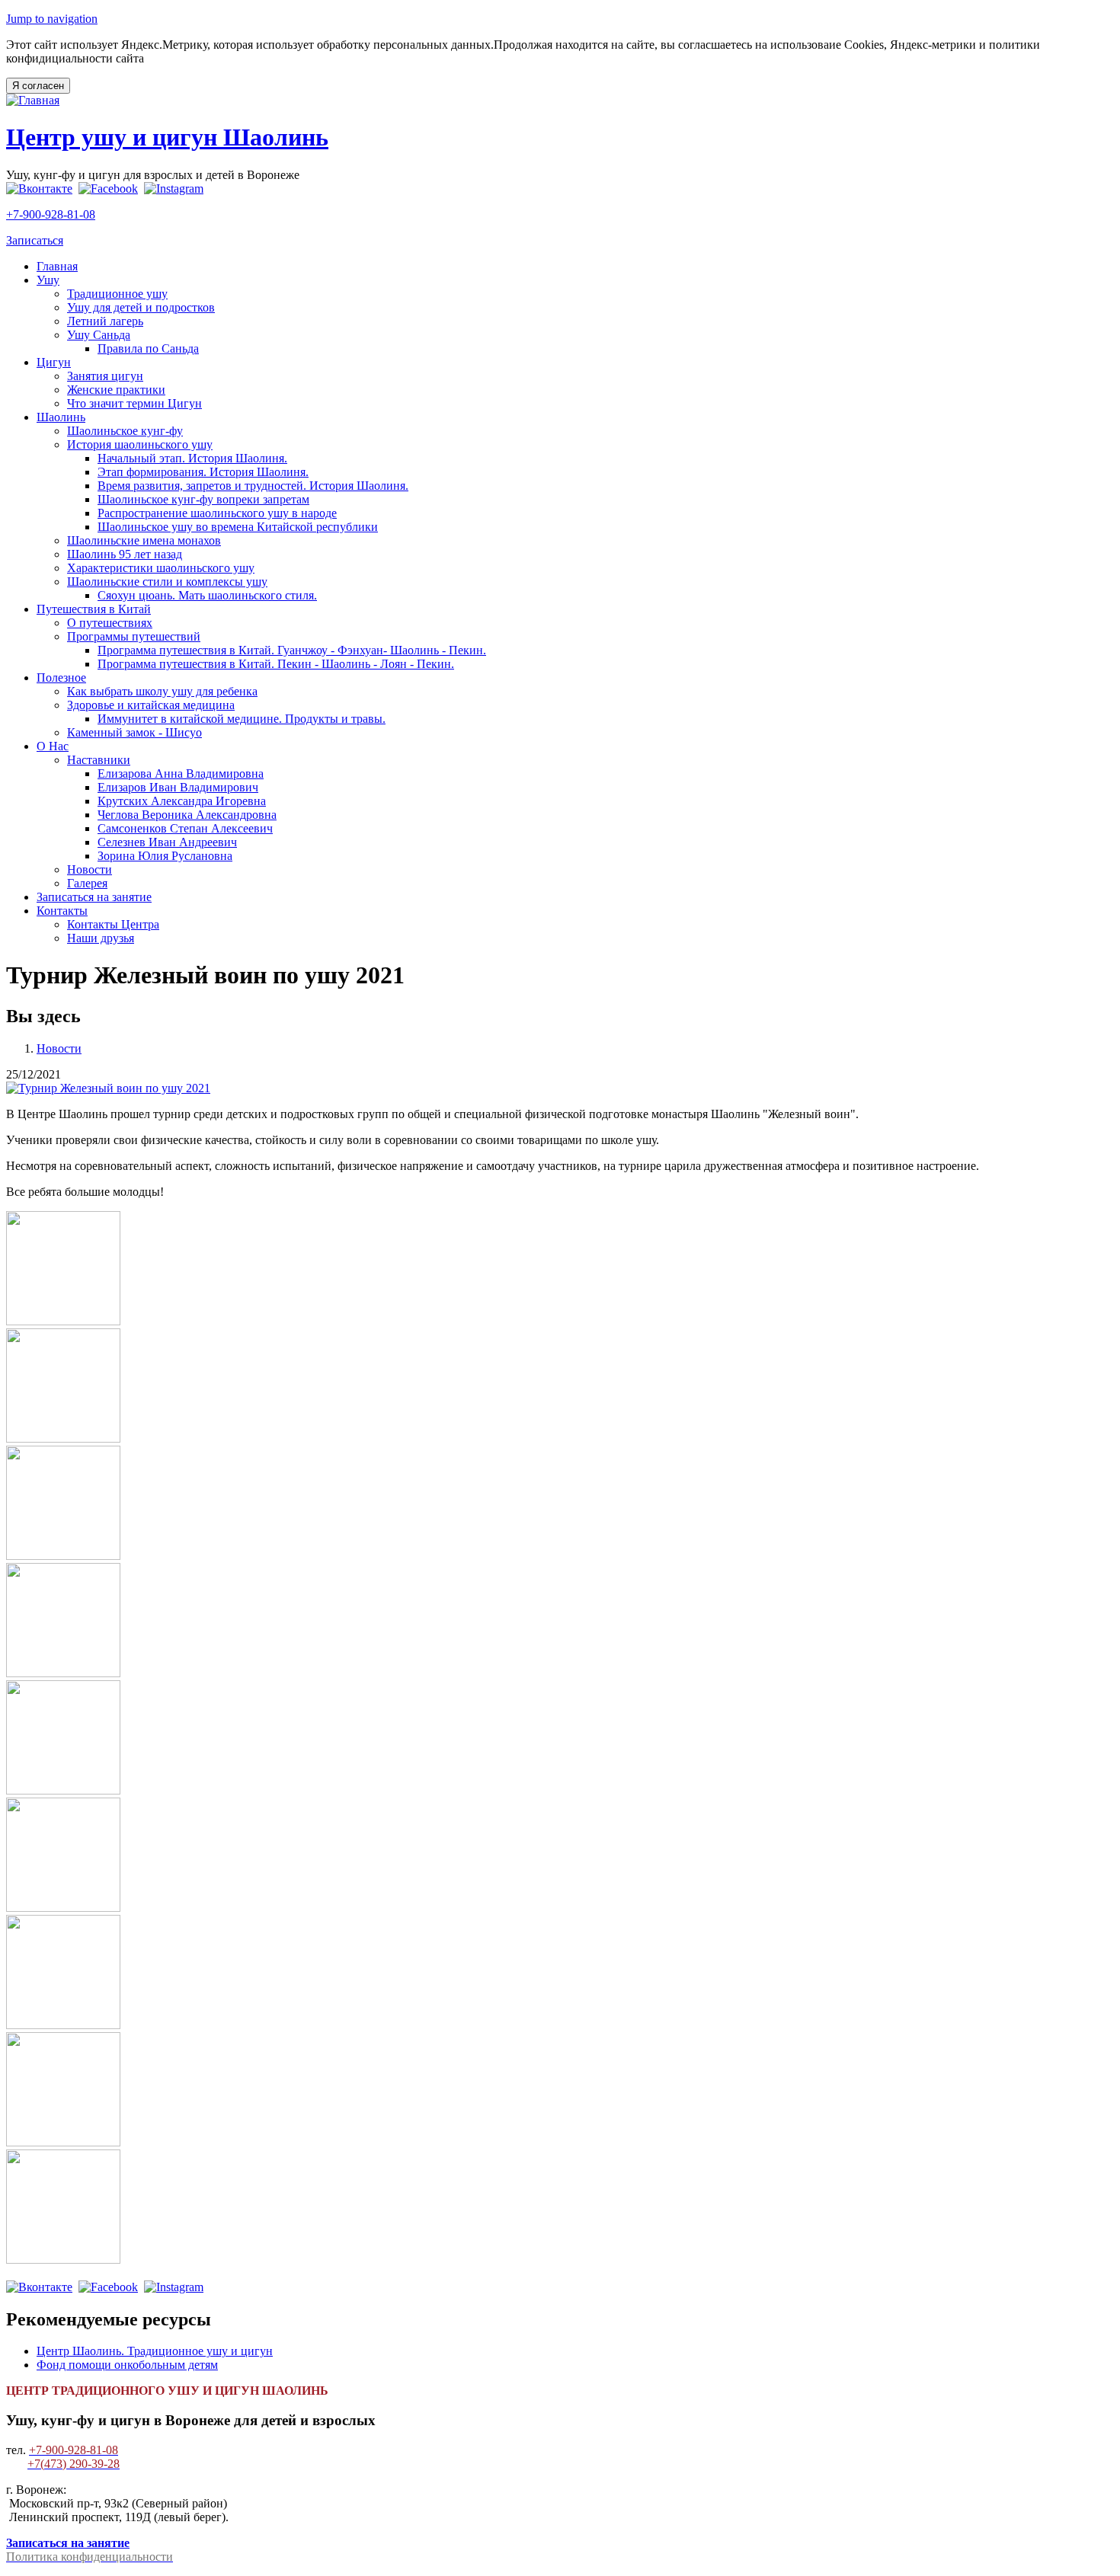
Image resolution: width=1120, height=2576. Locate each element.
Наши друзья (101, 938)
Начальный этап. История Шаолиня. (192, 458)
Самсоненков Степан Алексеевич (185, 828)
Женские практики (116, 390)
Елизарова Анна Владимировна (181, 773)
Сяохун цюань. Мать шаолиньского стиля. (207, 595)
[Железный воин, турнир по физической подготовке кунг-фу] (108, 1088)
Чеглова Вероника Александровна (187, 815)
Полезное (61, 678)
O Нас (53, 746)
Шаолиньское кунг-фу (125, 431)
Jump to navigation (52, 19)
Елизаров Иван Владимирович (178, 787)
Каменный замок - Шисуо (134, 732)
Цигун (54, 362)
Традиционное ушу (117, 294)
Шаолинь (61, 417)
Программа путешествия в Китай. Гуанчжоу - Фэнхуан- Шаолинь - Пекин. (292, 650)
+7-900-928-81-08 (51, 214)
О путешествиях (110, 623)
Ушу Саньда (99, 335)
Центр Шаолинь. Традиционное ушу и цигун (155, 2351)
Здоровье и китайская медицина (151, 705)
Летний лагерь (105, 321)
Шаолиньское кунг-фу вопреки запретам (203, 499)
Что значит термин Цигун (134, 403)
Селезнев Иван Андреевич (167, 842)
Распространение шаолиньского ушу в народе (217, 513)
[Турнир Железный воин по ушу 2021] (63, 1321)
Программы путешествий (134, 636)
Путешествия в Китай (94, 609)
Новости (90, 869)
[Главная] (33, 100)
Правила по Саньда (148, 348)
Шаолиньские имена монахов (144, 540)
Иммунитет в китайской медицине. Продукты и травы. (242, 719)
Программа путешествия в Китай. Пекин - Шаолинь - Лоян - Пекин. (276, 664)
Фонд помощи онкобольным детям (127, 2365)
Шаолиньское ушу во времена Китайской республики (238, 527)
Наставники (99, 760)
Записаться (35, 240)
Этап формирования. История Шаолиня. (203, 472)
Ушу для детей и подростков (141, 307)
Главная (57, 266)
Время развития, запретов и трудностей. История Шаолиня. (253, 486)
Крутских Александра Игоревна (182, 801)
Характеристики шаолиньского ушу (161, 568)
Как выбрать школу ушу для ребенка (162, 691)
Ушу (48, 280)
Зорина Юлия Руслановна (165, 856)
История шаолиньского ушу (140, 444)
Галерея (87, 883)
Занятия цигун (105, 376)
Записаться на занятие (94, 897)
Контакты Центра (113, 924)
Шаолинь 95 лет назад (125, 554)
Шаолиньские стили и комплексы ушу (167, 582)
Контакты (62, 911)
